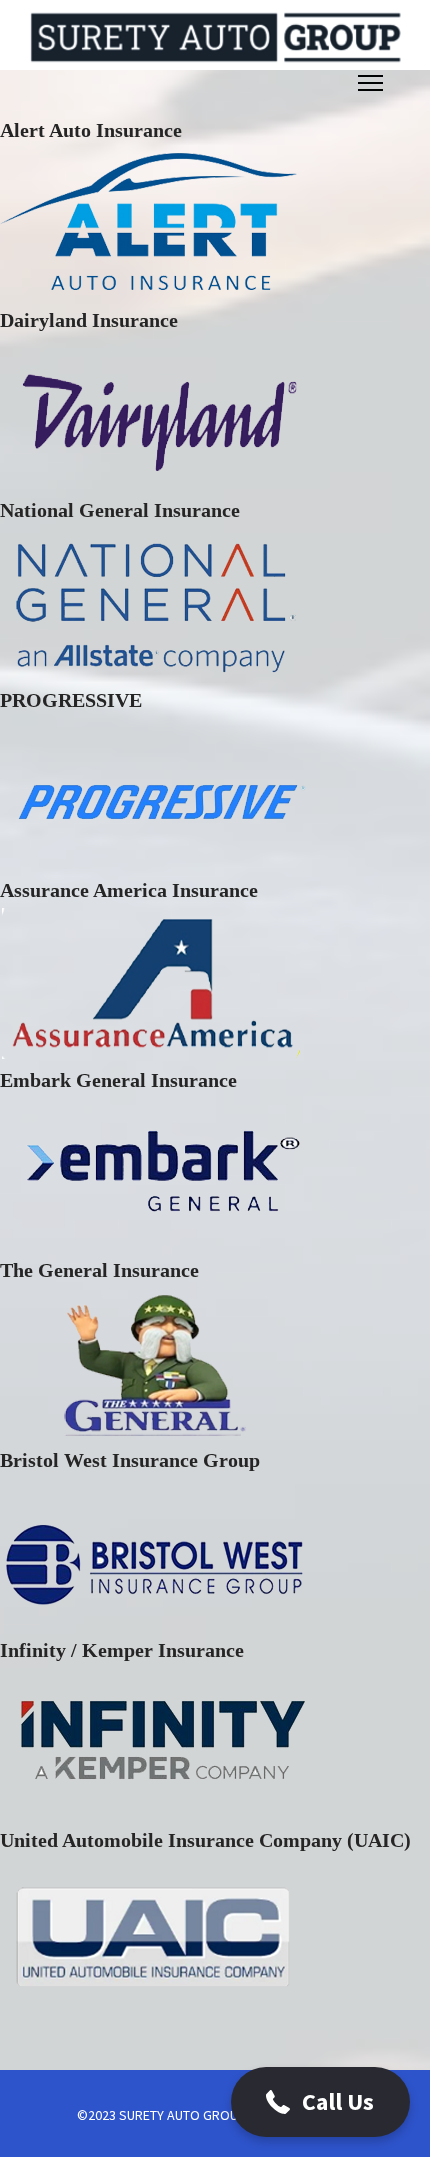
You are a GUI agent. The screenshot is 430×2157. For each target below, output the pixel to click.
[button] (320, 2102)
